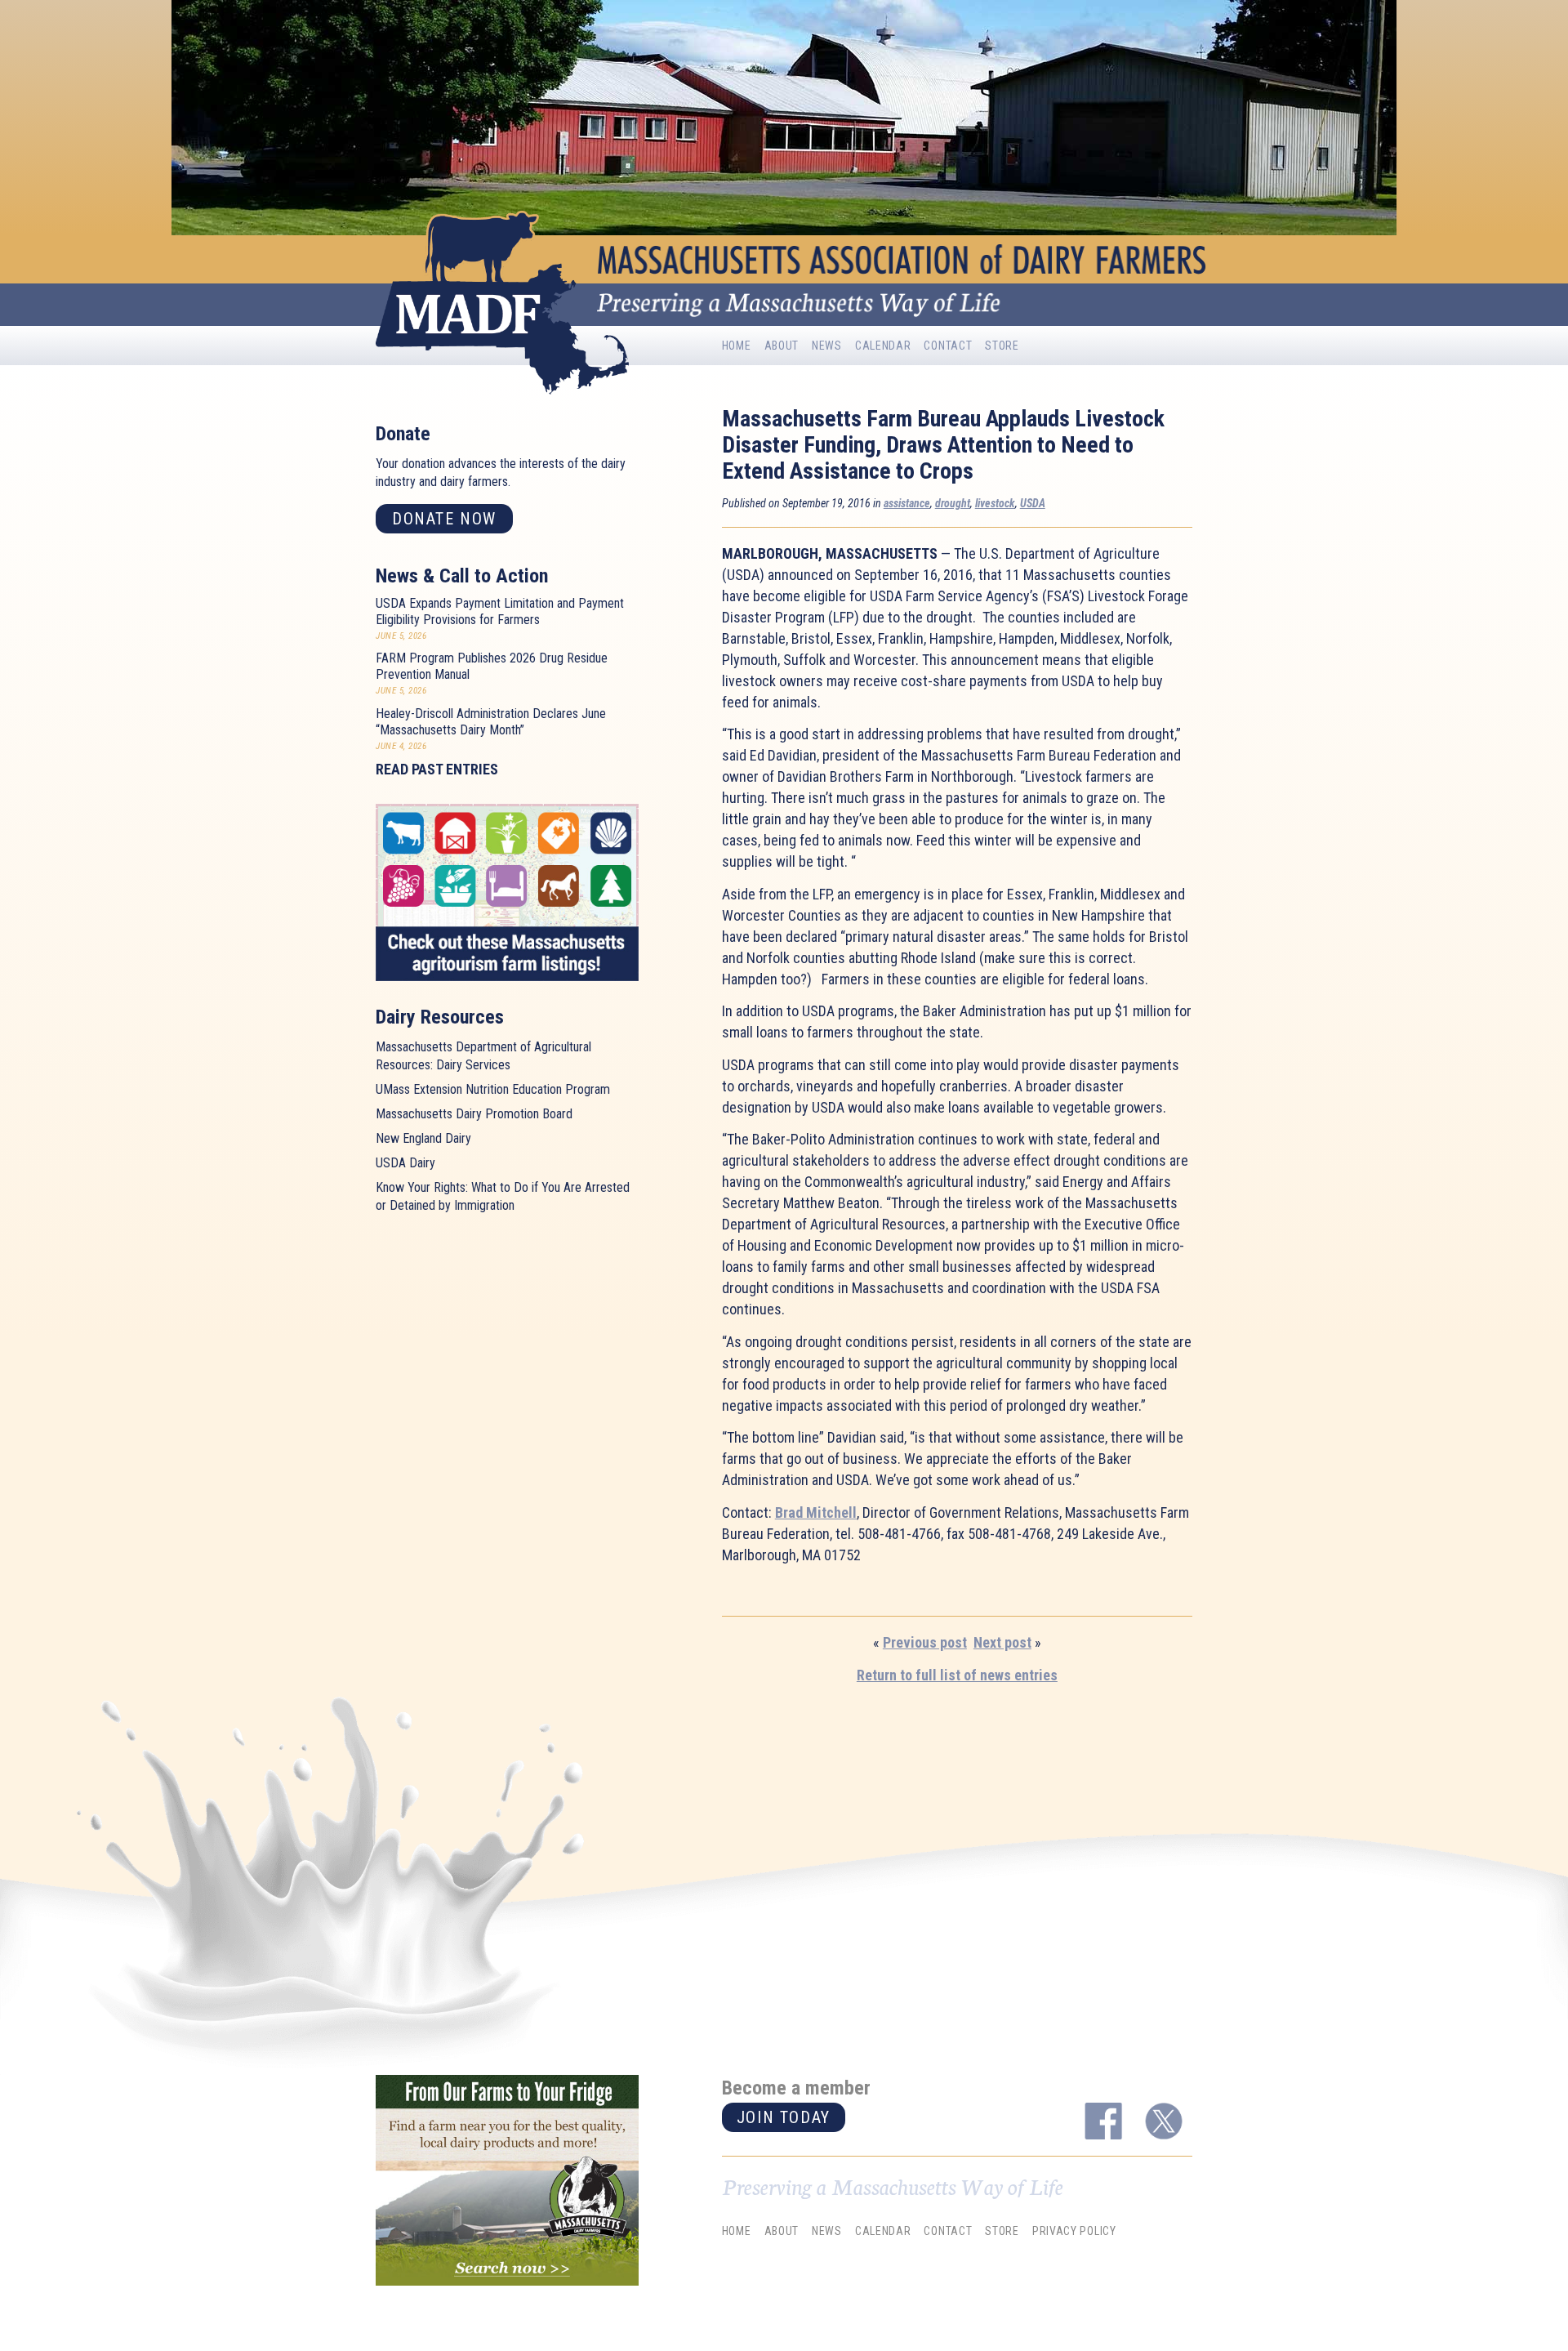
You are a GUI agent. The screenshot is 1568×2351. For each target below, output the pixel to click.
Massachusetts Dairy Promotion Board (474, 1114)
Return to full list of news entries (957, 1675)
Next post (1002, 1642)
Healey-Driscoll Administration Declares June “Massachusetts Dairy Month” (491, 722)
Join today (784, 2117)
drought (953, 503)
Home (737, 346)
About (782, 346)
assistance (907, 503)
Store (1002, 346)
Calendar (883, 346)
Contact (948, 346)
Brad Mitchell (816, 1512)
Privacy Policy (1074, 2231)
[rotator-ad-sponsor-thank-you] (507, 2180)
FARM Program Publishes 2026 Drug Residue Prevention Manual (492, 666)
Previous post (925, 1642)
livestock (995, 503)
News (827, 346)
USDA (1033, 503)
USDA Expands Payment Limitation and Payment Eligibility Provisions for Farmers (500, 611)
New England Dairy (423, 1138)
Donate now (444, 519)
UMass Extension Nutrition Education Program (493, 1089)
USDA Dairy (405, 1163)
